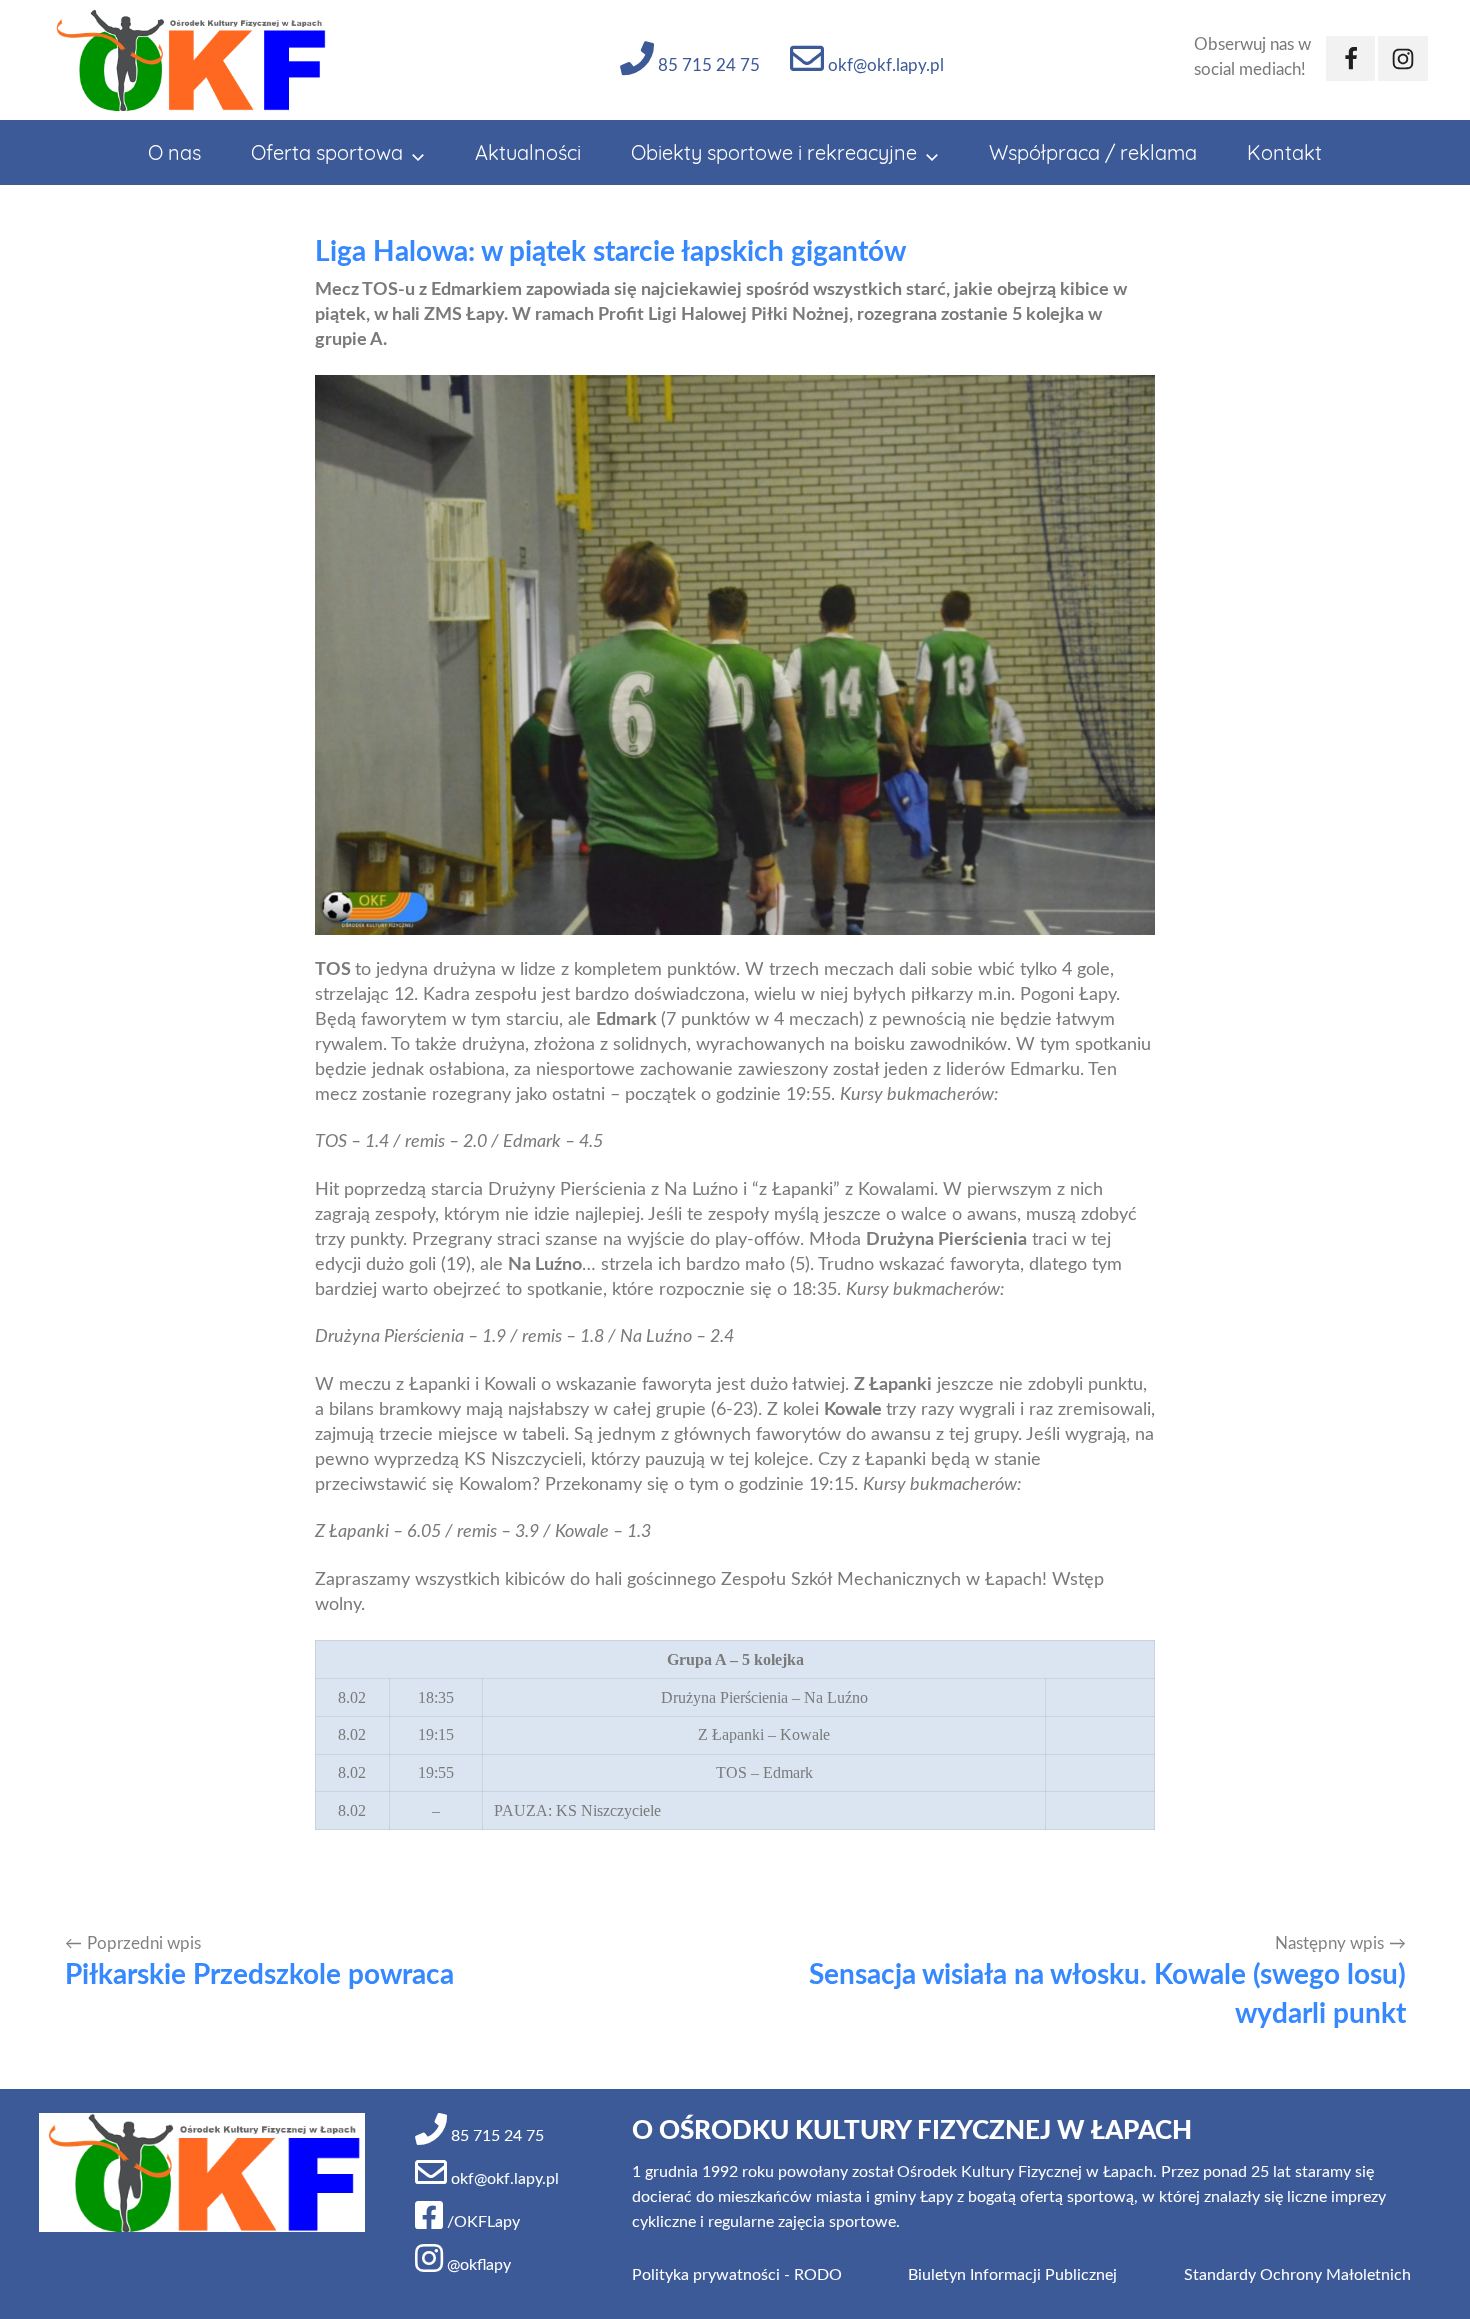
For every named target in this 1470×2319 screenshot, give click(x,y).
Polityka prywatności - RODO (737, 2275)
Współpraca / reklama (1093, 152)
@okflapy (477, 2265)
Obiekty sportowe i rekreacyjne (774, 152)
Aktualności (528, 152)
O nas (174, 152)
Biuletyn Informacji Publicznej (1012, 2275)
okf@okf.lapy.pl (884, 65)
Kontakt (1284, 152)
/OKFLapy (481, 2222)
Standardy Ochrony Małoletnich (1297, 2275)
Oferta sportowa (327, 152)
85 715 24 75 (707, 65)
